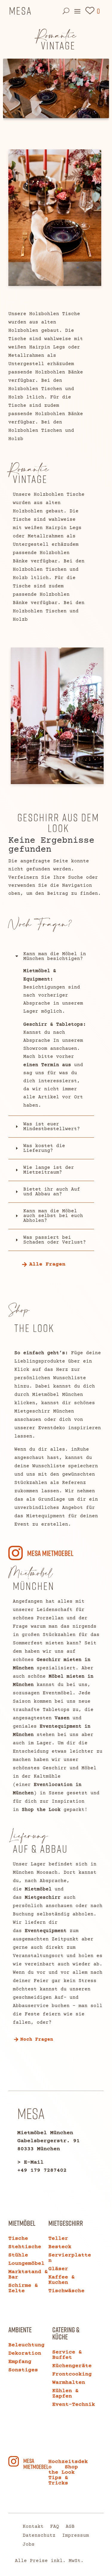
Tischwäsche (66, 2291)
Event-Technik (74, 2405)
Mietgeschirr (43, 1898)
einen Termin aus (47, 1065)
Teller (58, 2239)
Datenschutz (39, 2536)
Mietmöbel (38, 1889)
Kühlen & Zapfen (65, 2394)
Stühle (18, 2255)
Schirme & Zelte (23, 2288)
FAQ (55, 2527)
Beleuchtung (26, 2345)
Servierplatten (70, 2258)
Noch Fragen (37, 2039)
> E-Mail (30, 2162)
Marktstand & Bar (28, 2275)
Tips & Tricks (58, 2480)
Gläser (58, 2269)
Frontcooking (72, 2374)
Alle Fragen (47, 1264)
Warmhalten (69, 2383)
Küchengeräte (72, 2366)
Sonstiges (23, 2370)
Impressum (76, 2536)
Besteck (60, 2247)
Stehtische (25, 2247)
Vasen (62, 1718)
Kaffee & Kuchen (62, 2280)
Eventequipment (46, 1931)
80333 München (39, 2149)
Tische (18, 2239)
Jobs (29, 2545)
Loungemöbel (26, 2264)
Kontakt (33, 2527)
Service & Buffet (67, 2355)
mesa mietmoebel (50, 1553)
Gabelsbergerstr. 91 (49, 2141)
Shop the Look (41, 1810)
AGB (70, 2527)
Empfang (20, 2362)
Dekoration (25, 2353)
